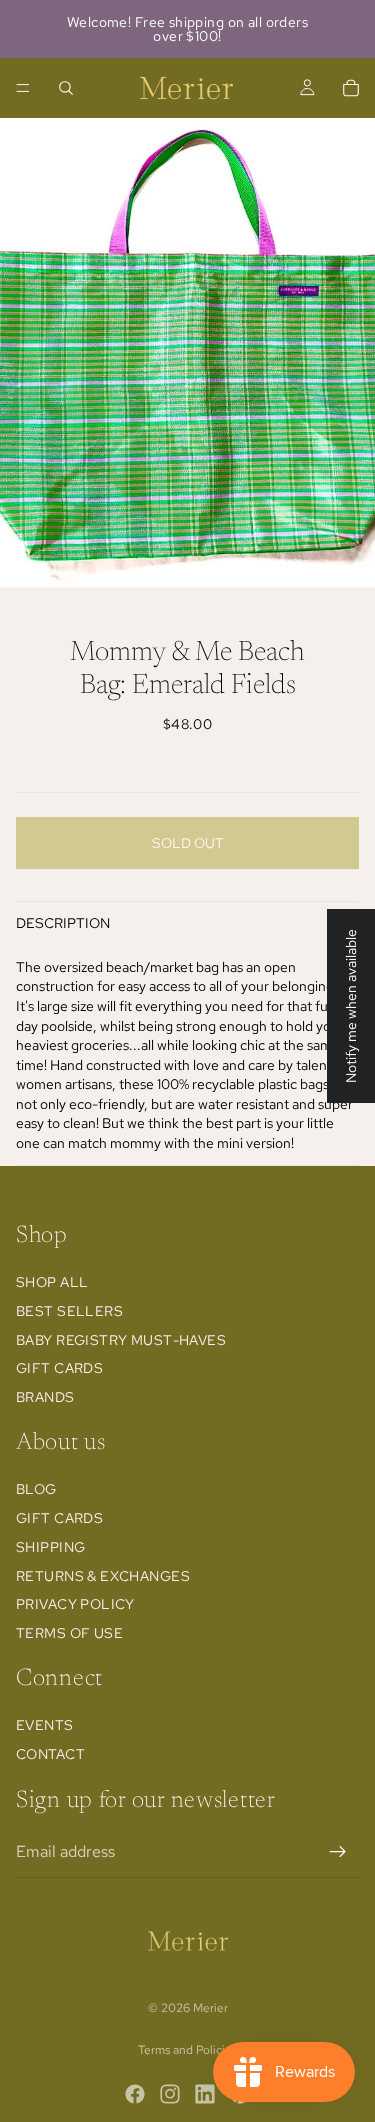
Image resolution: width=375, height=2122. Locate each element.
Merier (210, 2008)
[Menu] (23, 88)
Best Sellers (69, 1311)
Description (63, 923)
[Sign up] (338, 1852)
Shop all (52, 1282)
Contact (50, 1754)
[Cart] (351, 88)
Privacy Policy (75, 1604)
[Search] (66, 88)
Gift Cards (59, 1368)
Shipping (50, 1547)
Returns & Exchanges (103, 1576)
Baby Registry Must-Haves (121, 1340)
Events (45, 1725)
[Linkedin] (205, 2094)
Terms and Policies (187, 2050)
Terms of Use (69, 1633)
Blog (36, 1489)
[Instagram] (170, 2094)
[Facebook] (135, 2094)
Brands (45, 1397)
